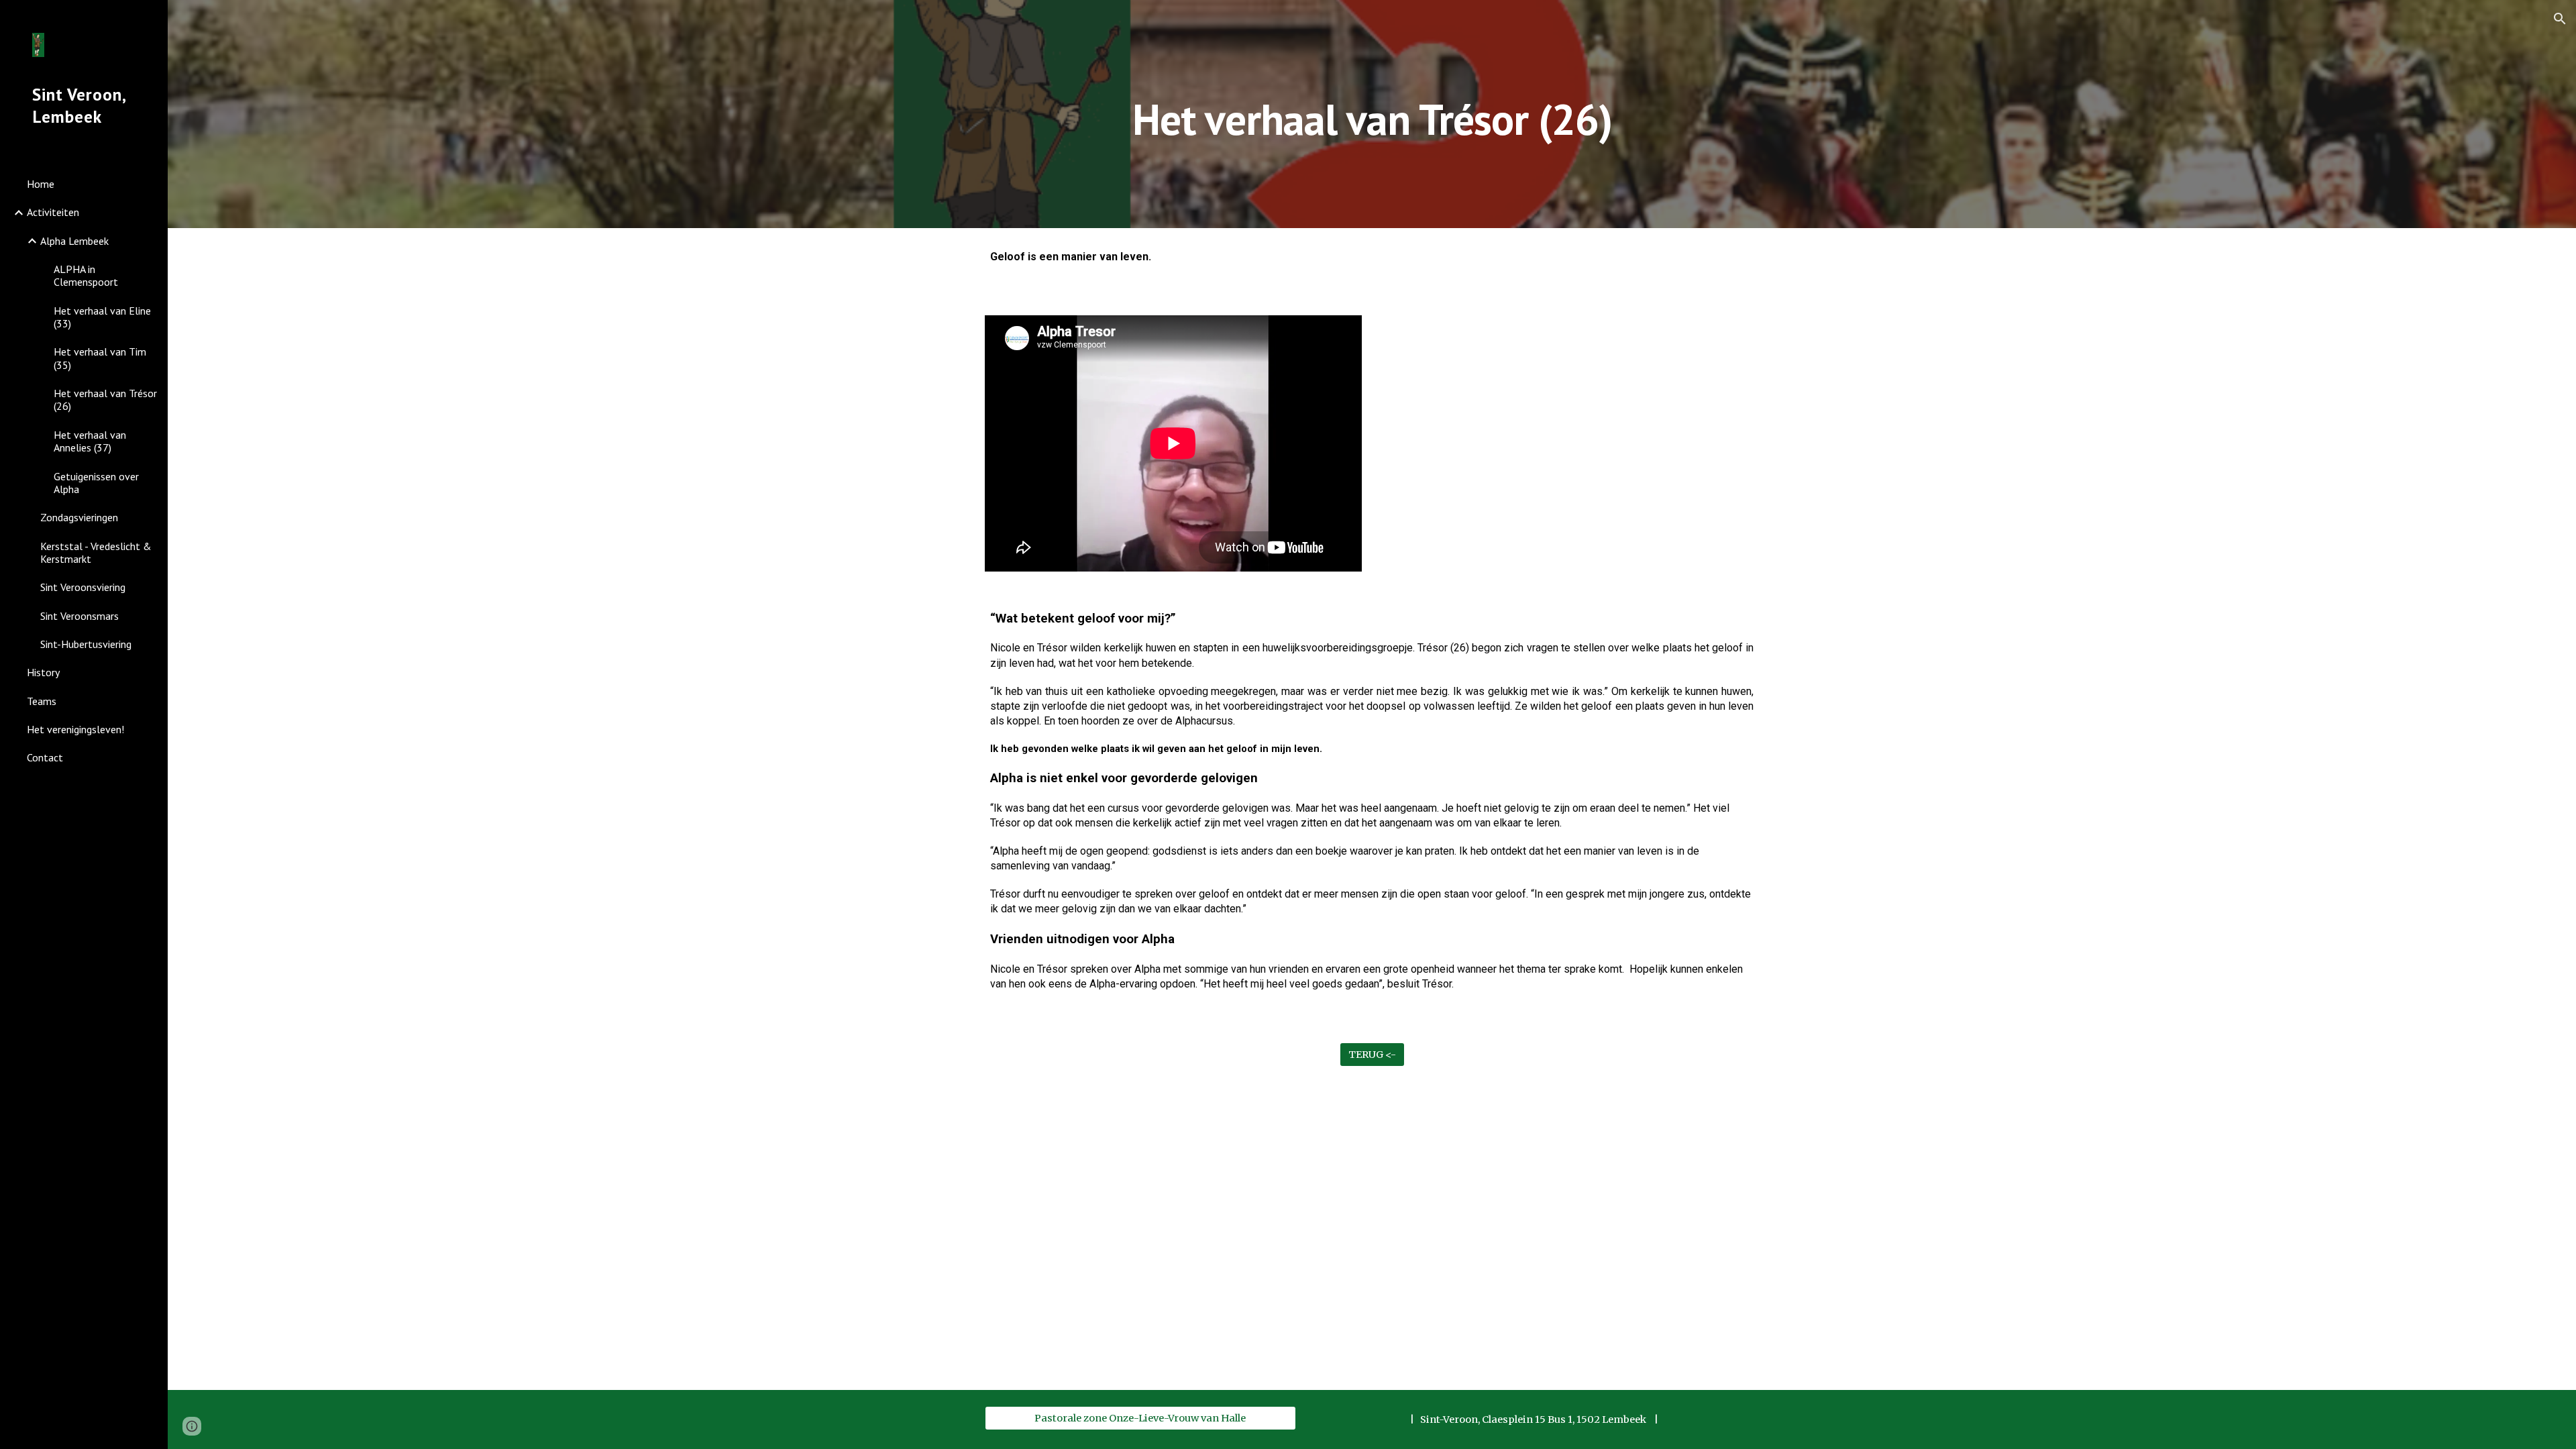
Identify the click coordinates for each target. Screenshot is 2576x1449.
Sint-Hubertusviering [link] (86, 644)
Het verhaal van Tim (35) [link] (100, 358)
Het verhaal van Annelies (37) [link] (90, 441)
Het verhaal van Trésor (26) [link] (105, 399)
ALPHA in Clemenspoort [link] (86, 275)
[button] (2560, 19)
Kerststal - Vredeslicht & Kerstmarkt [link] (96, 552)
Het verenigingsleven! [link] (75, 729)
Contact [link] (45, 757)
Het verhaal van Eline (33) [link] (102, 317)
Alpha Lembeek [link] (74, 241)
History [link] (43, 672)
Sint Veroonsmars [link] (79, 616)
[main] (1372, 114)
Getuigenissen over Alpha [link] (96, 483)
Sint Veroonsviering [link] (83, 587)
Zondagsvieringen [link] (79, 517)
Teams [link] (42, 701)
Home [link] (41, 184)
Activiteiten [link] (53, 212)
